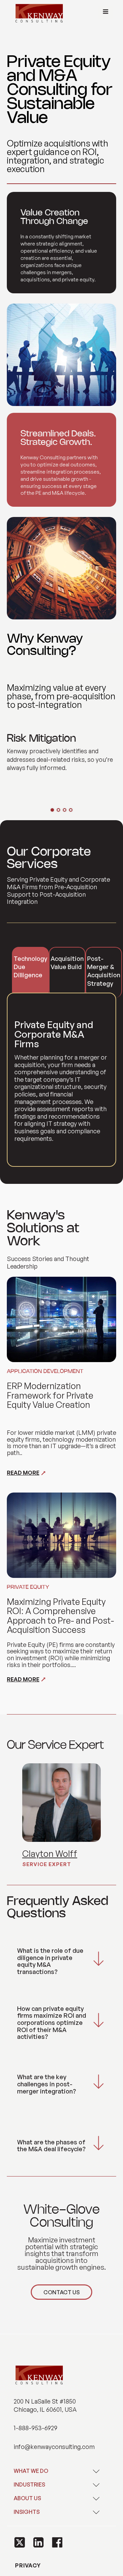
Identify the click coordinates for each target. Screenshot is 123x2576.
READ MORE (23, 1473)
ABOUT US (27, 2498)
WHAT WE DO (31, 2471)
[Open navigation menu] (106, 12)
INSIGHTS (27, 2512)
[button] (20, 2542)
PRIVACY (27, 2565)
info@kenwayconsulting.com (54, 2447)
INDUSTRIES (29, 2484)
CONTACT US (61, 2292)
